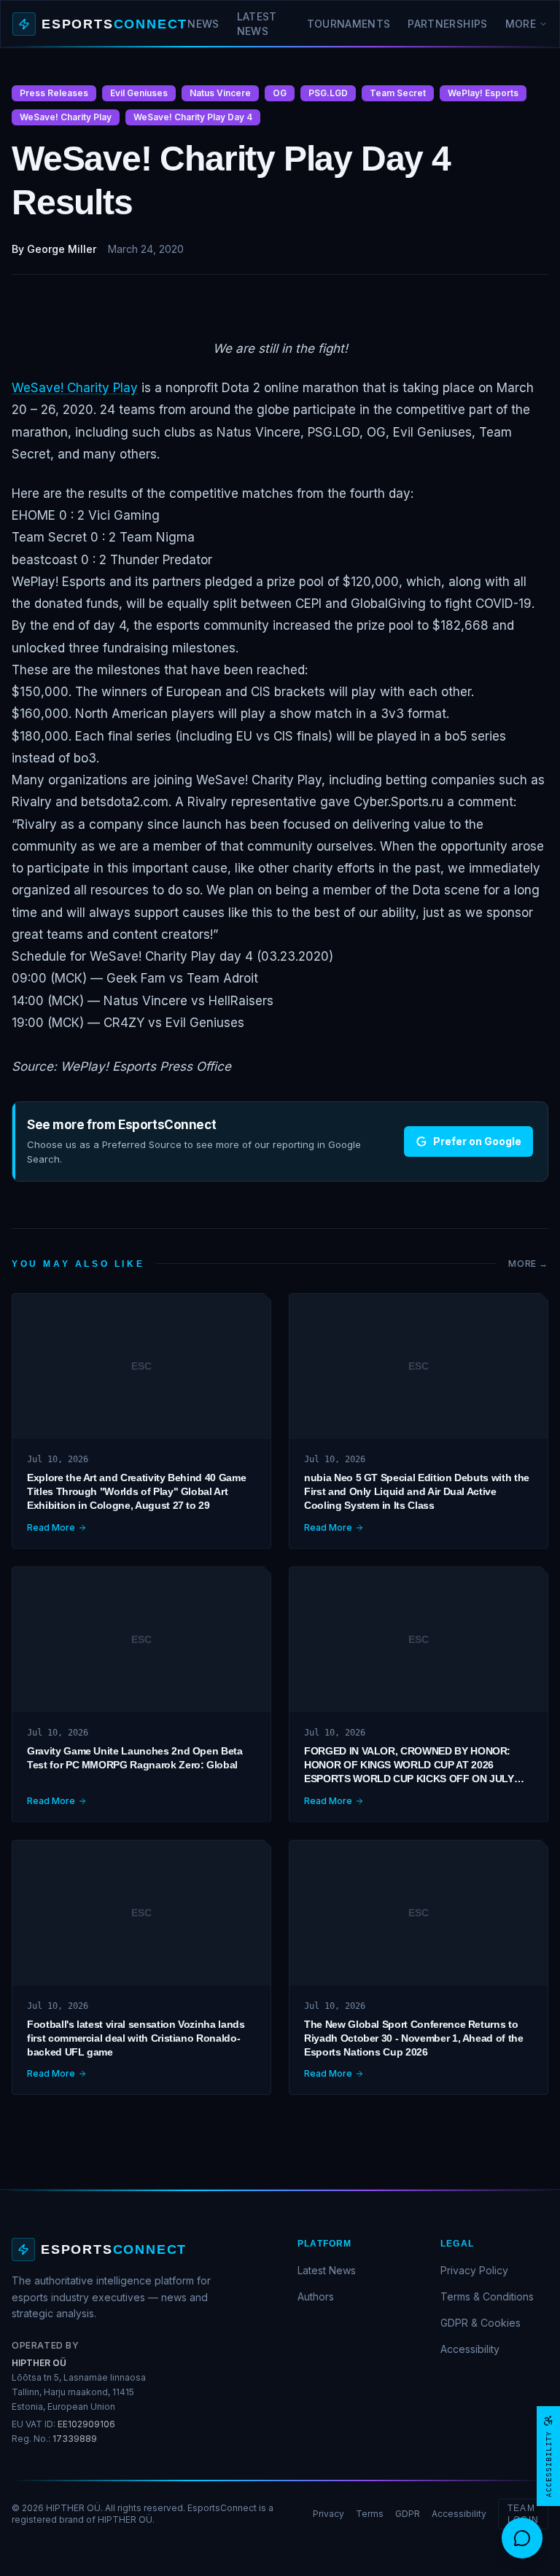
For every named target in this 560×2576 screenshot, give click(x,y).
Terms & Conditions (487, 2296)
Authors (316, 2296)
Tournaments (349, 24)
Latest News (257, 24)
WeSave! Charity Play (75, 388)
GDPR (408, 2514)
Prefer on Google (477, 1141)
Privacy (328, 2514)
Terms (370, 2514)
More (521, 24)
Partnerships (447, 24)
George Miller (62, 249)
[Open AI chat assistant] (522, 2538)
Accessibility (470, 2349)
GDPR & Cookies (481, 2323)
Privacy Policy (474, 2270)
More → (528, 1264)
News (203, 24)
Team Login (523, 2514)
